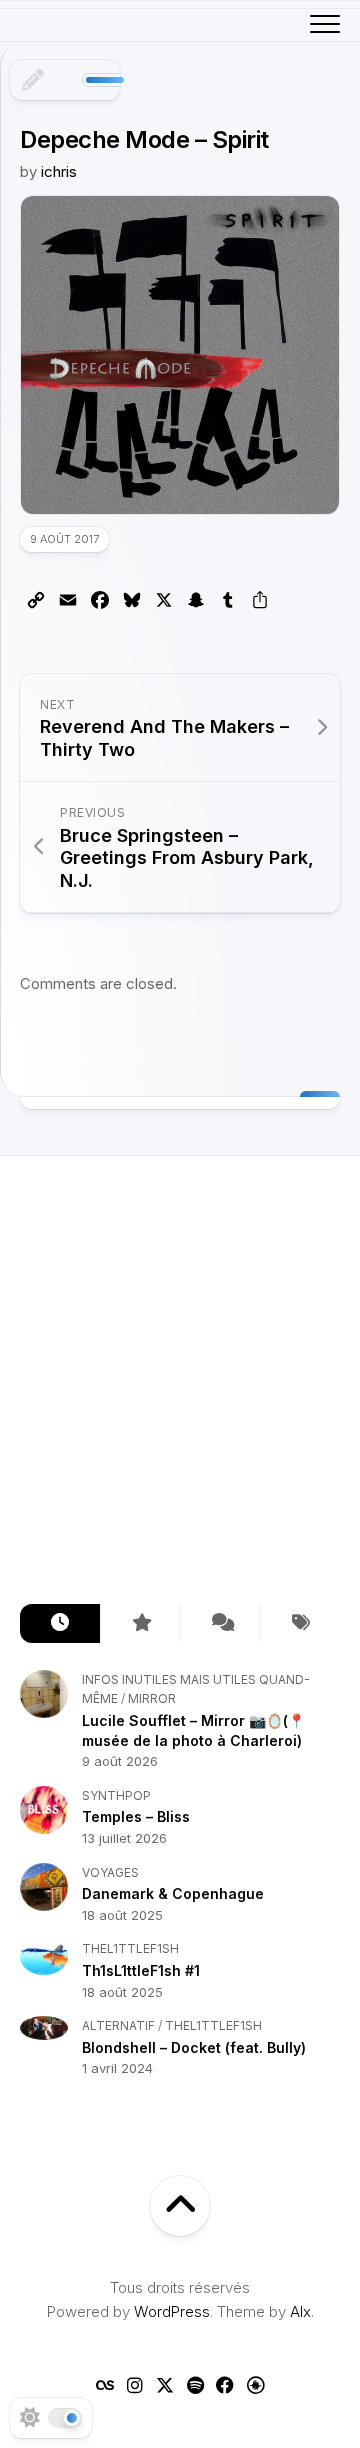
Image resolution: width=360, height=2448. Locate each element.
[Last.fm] (105, 2385)
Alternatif (118, 2025)
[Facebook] (225, 2385)
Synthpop (116, 1795)
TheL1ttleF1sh (130, 1948)
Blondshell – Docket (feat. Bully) (194, 2047)
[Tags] (300, 1623)
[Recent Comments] (220, 1623)
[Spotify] (195, 2385)
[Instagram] (135, 2385)
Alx (300, 2311)
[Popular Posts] (140, 1623)
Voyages (110, 1872)
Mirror (152, 1698)
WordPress (172, 2311)
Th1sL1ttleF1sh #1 (141, 1970)
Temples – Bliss (136, 1816)
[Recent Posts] (60, 1623)
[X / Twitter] (165, 2385)
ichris (59, 171)
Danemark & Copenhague (173, 1893)
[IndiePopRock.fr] (255, 2385)
